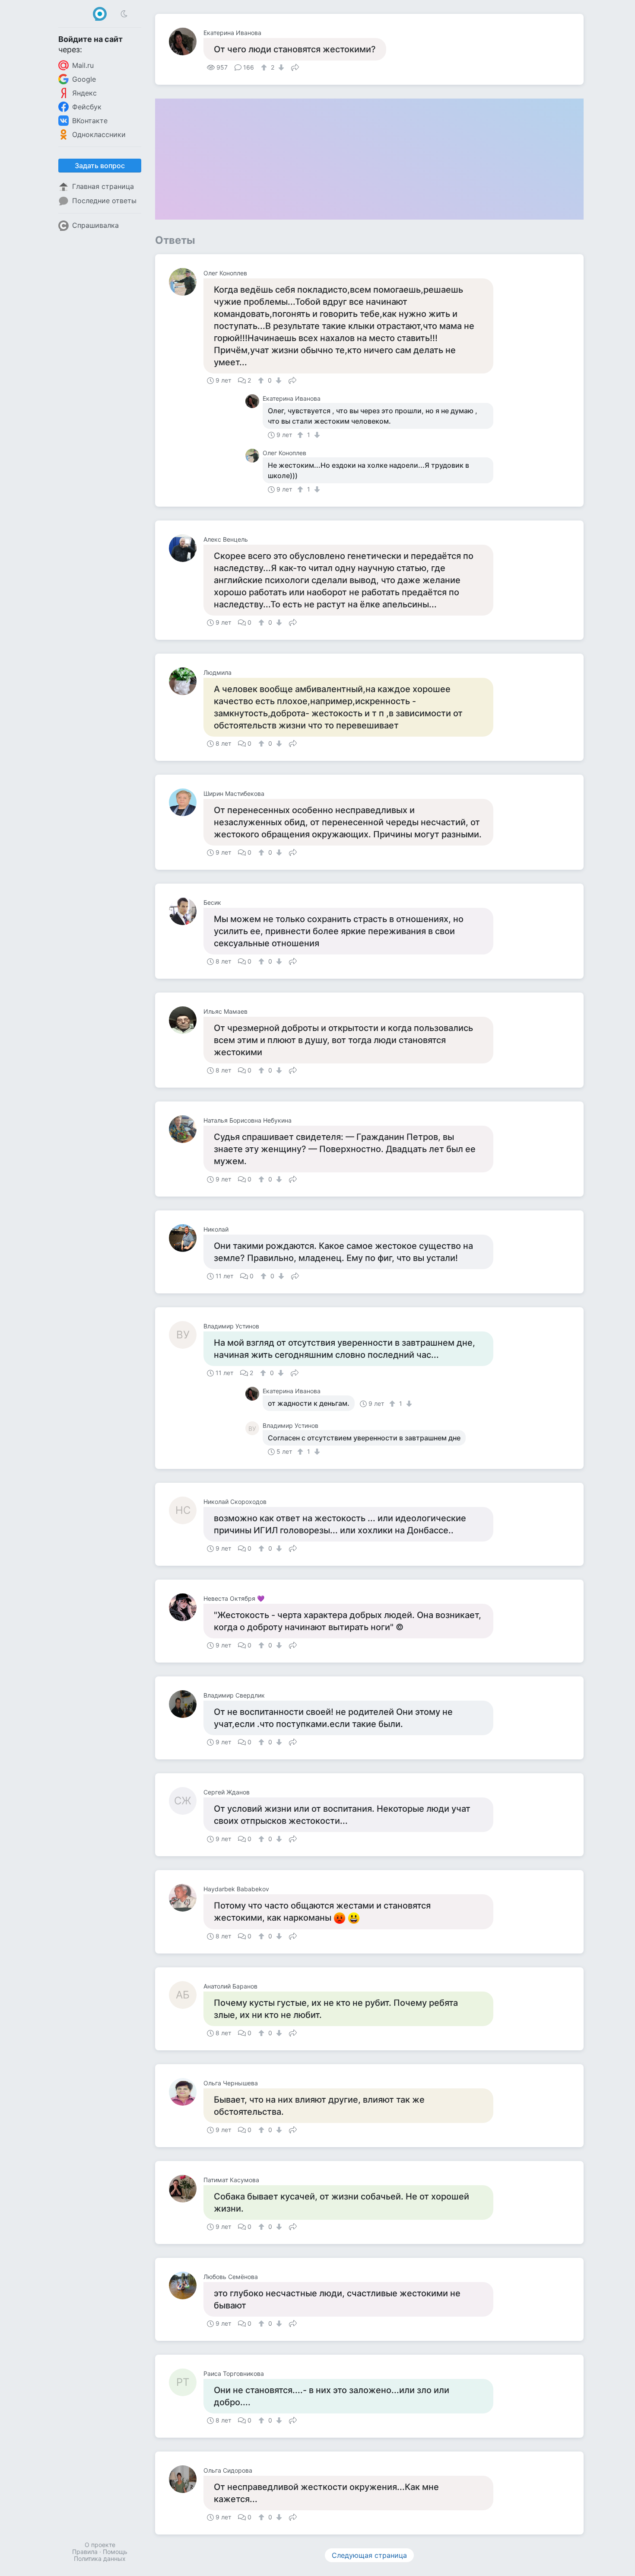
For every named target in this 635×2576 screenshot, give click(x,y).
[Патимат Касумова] (186, 2189)
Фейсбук (87, 107)
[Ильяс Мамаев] (186, 1020)
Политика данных (100, 2558)
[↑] (265, 67)
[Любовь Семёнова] (186, 2286)
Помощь (115, 2552)
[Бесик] (186, 911)
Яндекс (84, 93)
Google (84, 79)
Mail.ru (83, 65)
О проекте (100, 2545)
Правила (85, 2552)
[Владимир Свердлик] (186, 1704)
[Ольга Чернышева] (186, 2092)
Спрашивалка (95, 225)
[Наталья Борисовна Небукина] (186, 1129)
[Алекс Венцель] (186, 548)
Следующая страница (369, 2555)
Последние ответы (104, 201)
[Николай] (186, 1238)
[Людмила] (186, 681)
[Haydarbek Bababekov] (186, 1898)
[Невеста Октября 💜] (186, 1607)
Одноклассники (99, 134)
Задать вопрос (100, 166)
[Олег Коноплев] (186, 282)
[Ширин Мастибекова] (186, 802)
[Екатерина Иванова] (186, 41)
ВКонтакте (90, 121)
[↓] (280, 67)
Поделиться (295, 67)
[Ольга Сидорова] (186, 2479)
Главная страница (103, 186)
